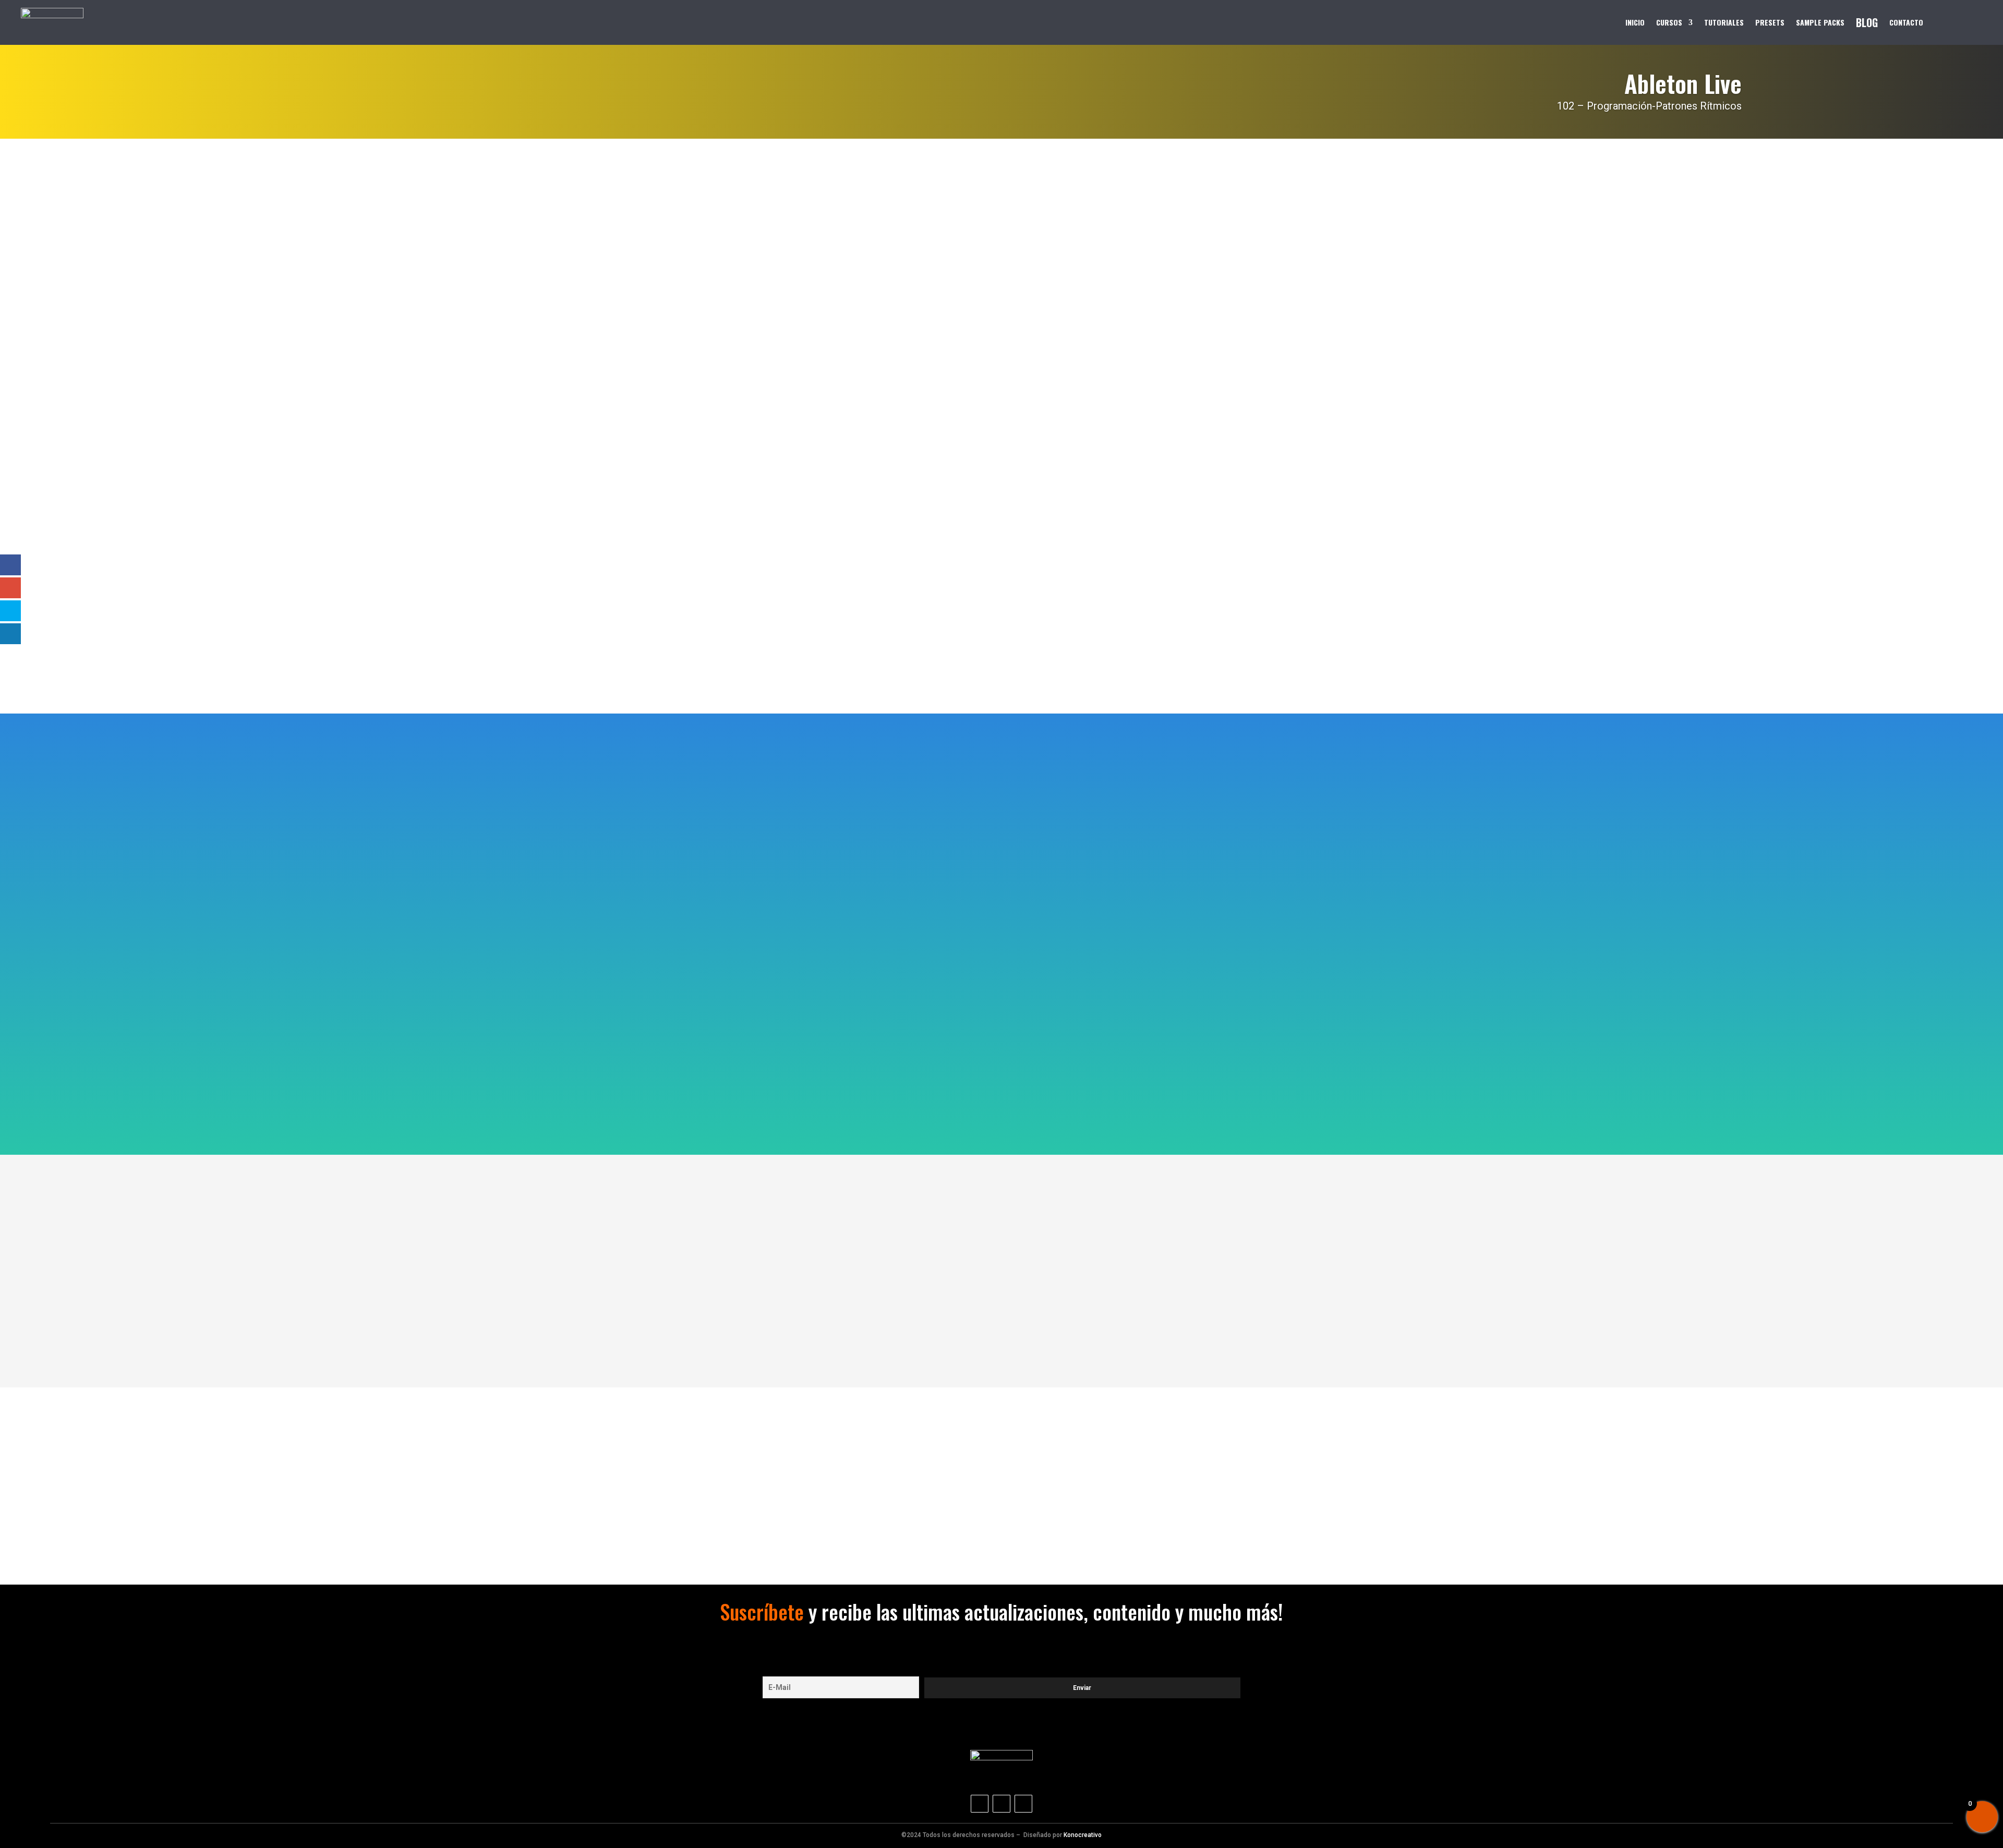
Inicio (1635, 22)
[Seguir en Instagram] (980, 1804)
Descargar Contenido (781, 517)
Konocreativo (1083, 1835)
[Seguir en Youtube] (1001, 1804)
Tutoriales (1724, 22)
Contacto (1906, 22)
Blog (1867, 22)
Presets (1770, 22)
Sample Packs (1820, 22)
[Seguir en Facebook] (1023, 1804)
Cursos (1669, 22)
